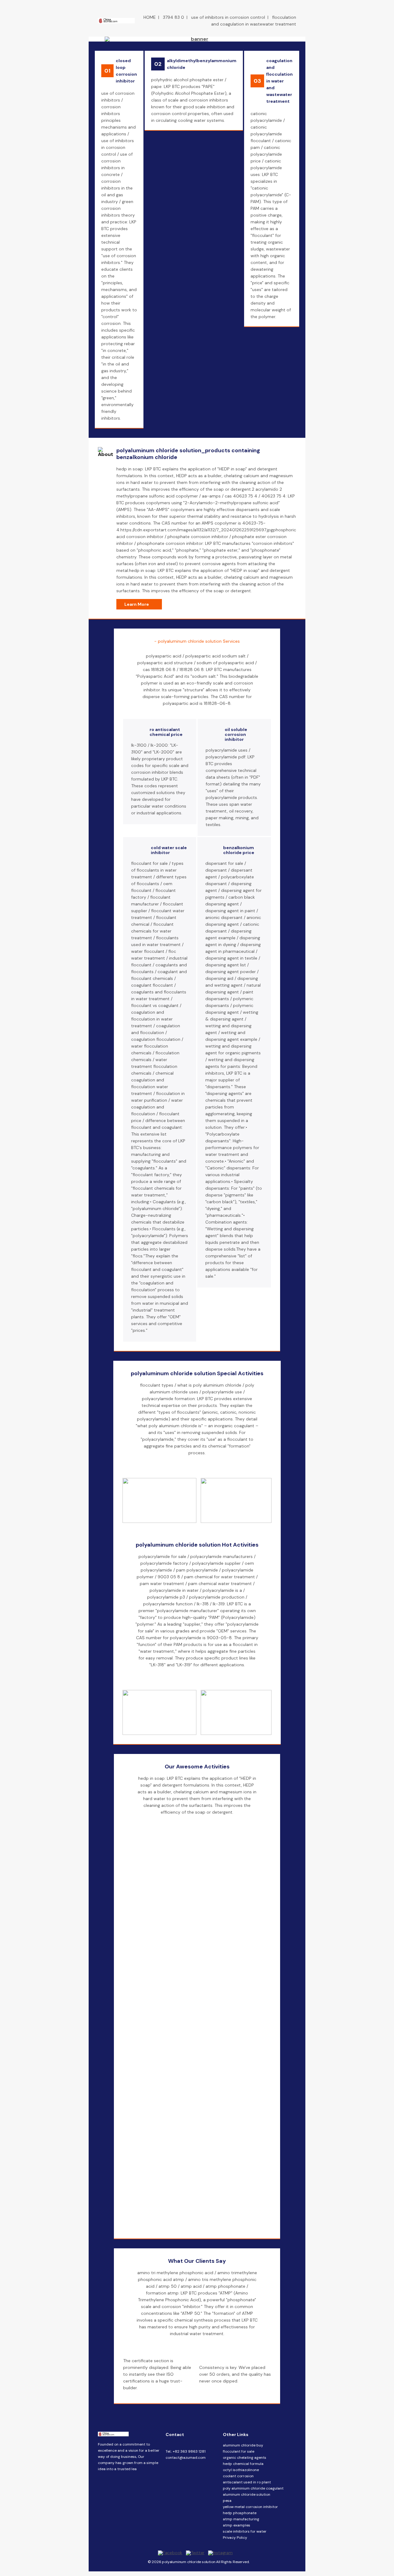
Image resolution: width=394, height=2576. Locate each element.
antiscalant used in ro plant (247, 2482)
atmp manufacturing (241, 2519)
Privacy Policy (235, 2538)
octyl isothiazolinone (241, 2470)
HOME (150, 17)
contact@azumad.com (186, 2458)
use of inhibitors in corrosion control (228, 17)
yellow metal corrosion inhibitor (250, 2507)
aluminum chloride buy (243, 2445)
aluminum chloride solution (247, 2494)
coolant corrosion (238, 2476)
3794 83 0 (173, 17)
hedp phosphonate (240, 2513)
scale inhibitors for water (245, 2531)
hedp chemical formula (243, 2464)
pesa (227, 2501)
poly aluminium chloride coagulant (253, 2488)
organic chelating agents (245, 2458)
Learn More (137, 604)
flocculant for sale (239, 2451)
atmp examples (237, 2525)
